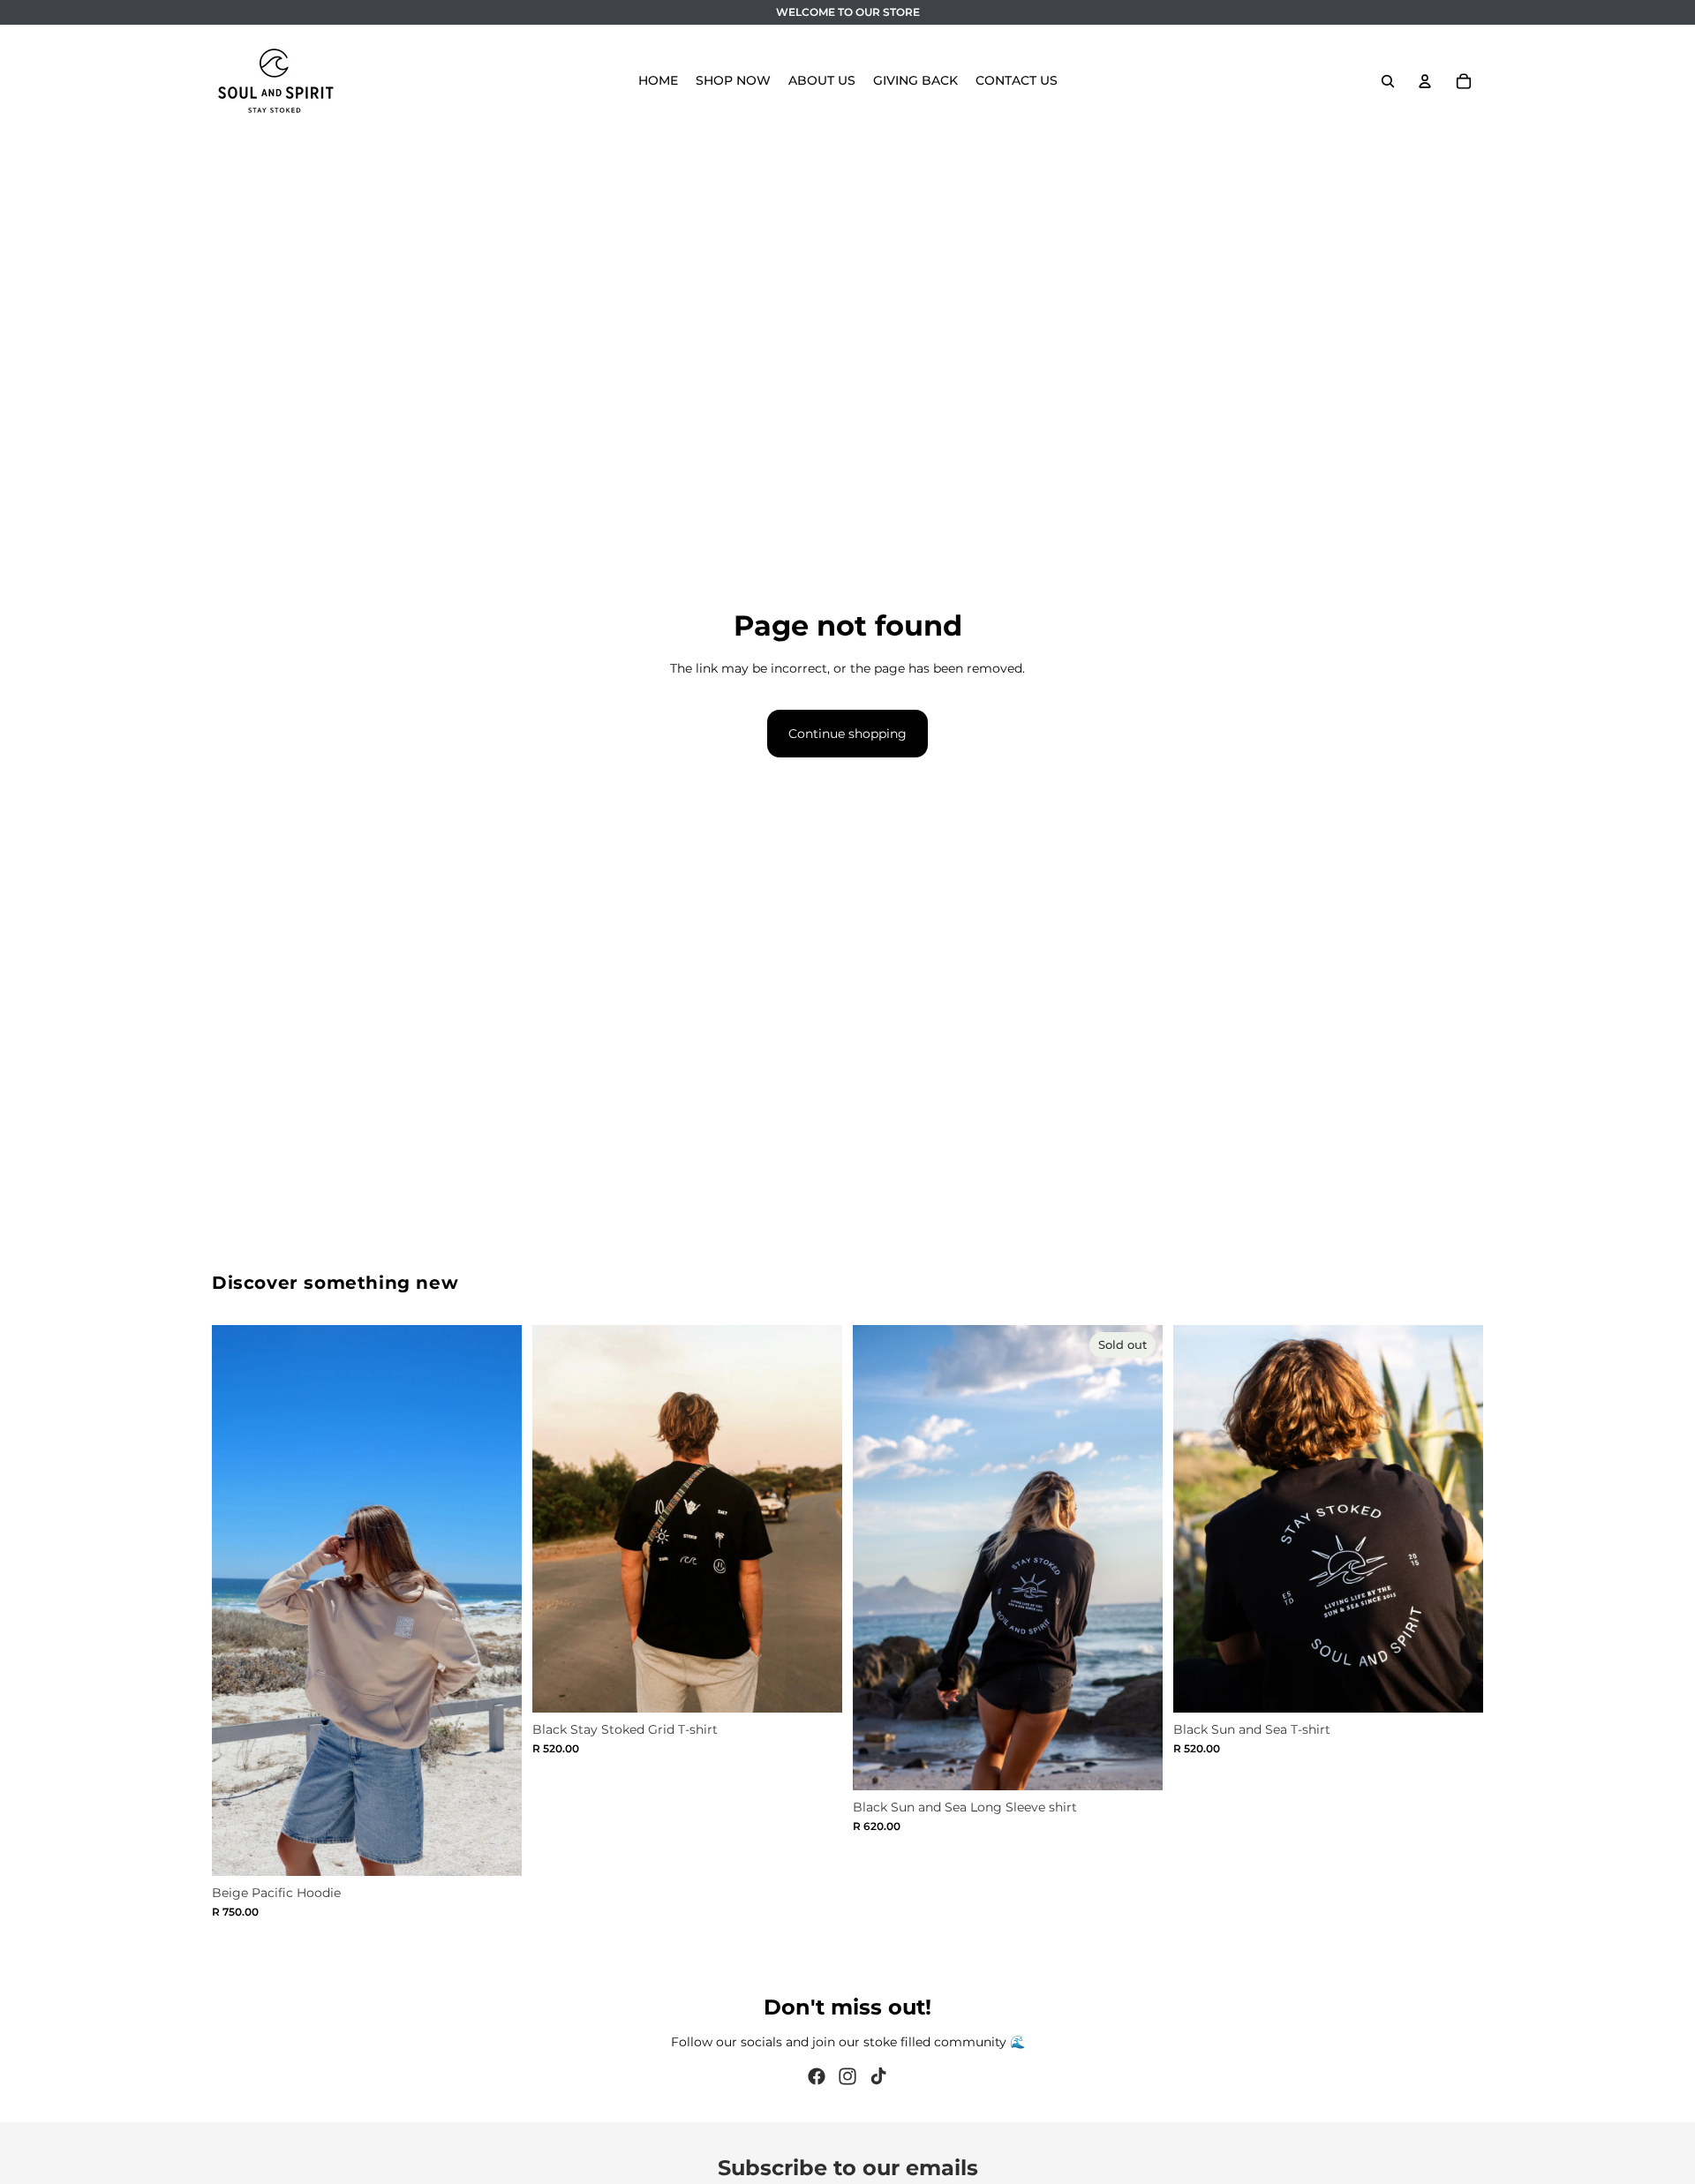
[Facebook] (817, 2076)
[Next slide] (495, 1600)
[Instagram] (847, 2076)
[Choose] (494, 1849)
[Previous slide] (238, 1600)
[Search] (1388, 81)
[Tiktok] (878, 2076)
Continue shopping (847, 734)
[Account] (1425, 81)
